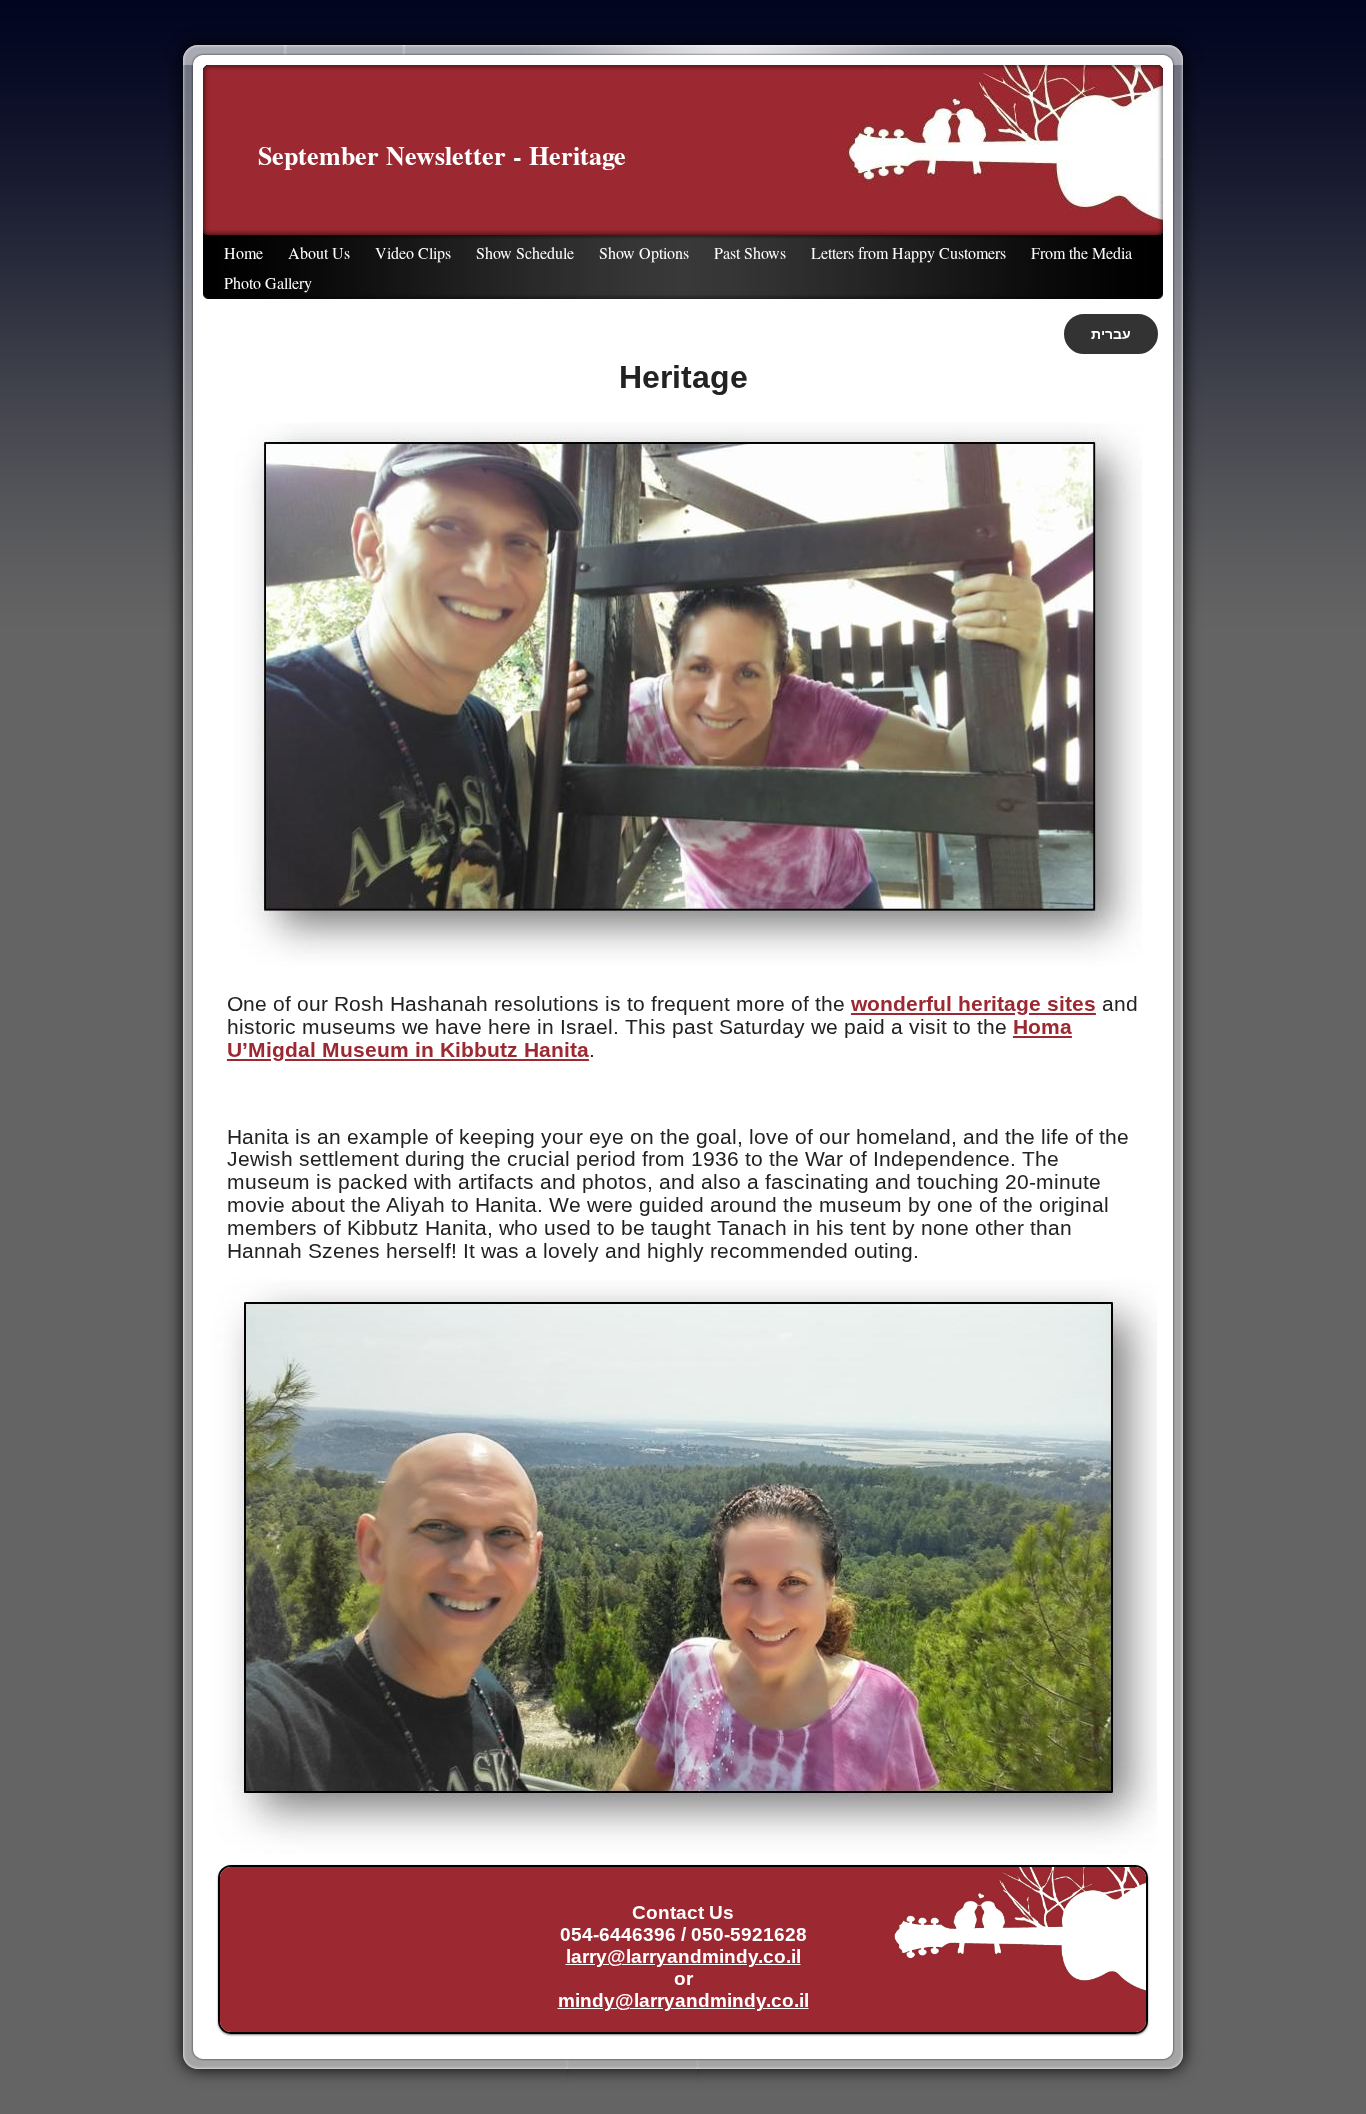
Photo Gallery (268, 282)
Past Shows (750, 252)
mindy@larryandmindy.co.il (683, 2000)
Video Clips (413, 252)
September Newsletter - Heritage (442, 155)
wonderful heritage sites (973, 1004)
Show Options (644, 252)
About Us (319, 252)
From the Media (1081, 252)
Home (243, 252)
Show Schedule (525, 252)
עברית (1111, 334)
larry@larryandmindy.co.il (683, 1956)
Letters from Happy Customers (908, 252)
